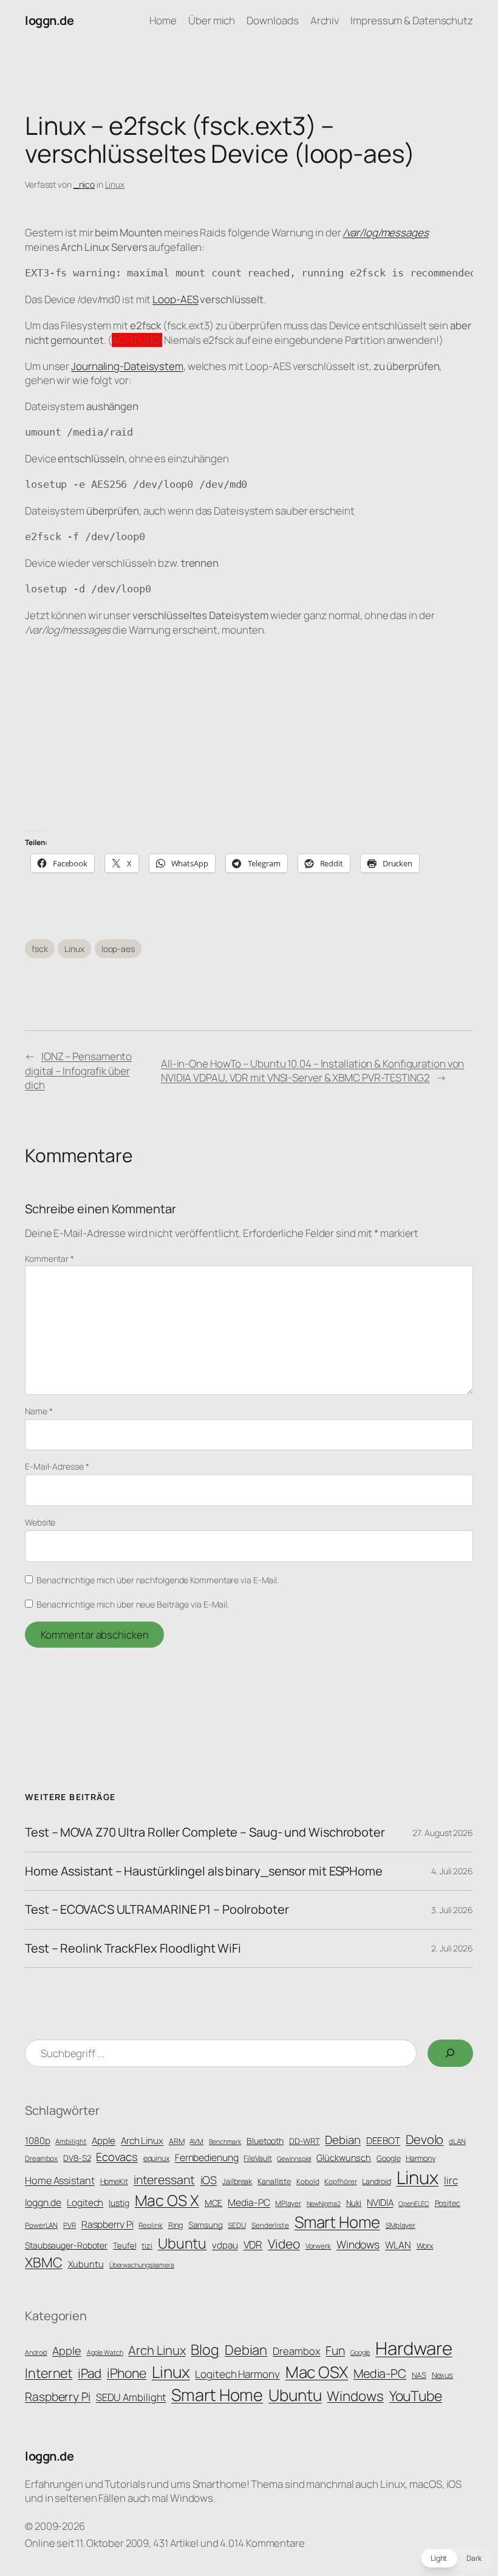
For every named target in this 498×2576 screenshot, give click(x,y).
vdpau (225, 2245)
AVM (196, 2142)
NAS (419, 2375)
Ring (176, 2225)
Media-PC (249, 2202)
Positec (448, 2203)
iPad (90, 2373)
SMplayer (401, 2225)
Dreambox (41, 2159)
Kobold (308, 2182)
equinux (156, 2158)
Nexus (443, 2375)
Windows (358, 2244)
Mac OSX (317, 2372)
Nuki (354, 2203)
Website (40, 1522)
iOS (209, 2180)
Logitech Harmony (237, 2374)
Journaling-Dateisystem (127, 366)
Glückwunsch (344, 2157)
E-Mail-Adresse (57, 1466)
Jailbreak (237, 2181)
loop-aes (118, 949)
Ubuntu (182, 2243)
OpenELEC (414, 2204)
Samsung (205, 2225)
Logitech (85, 2203)
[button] (456, 2558)
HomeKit (114, 2181)
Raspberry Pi (107, 2224)
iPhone (127, 2373)
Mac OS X (167, 2200)
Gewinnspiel (294, 2159)
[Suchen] (450, 2053)
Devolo (425, 2139)
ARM (177, 2141)
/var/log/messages (385, 232)
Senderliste (270, 2225)
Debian (343, 2140)
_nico (84, 184)
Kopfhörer (340, 2182)
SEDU (237, 2225)
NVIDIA (380, 2203)
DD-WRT (304, 2141)
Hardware (414, 2348)
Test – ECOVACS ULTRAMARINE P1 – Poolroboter (157, 1910)
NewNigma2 (324, 2204)
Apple (104, 2141)
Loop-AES (175, 299)
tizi (147, 2246)
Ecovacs (117, 2156)
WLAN (398, 2245)
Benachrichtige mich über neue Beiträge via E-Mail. (133, 1604)
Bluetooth (265, 2141)
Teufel (124, 2245)
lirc (451, 2180)
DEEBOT (383, 2141)
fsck (40, 949)
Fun (335, 2350)
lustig (119, 2203)
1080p (38, 2141)
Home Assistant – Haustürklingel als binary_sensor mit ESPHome (204, 1871)
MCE (214, 2203)
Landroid (376, 2181)
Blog (205, 2349)
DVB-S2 (77, 2158)
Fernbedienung (207, 2157)
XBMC (44, 2262)
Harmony (420, 2158)
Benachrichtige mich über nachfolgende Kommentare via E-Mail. (158, 1580)
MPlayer (288, 2204)
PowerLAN (41, 2225)
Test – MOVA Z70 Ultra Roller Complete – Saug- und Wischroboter (205, 1832)
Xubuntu (86, 2264)
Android (36, 2352)
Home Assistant (60, 2180)
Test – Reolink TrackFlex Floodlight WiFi (133, 1948)
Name (39, 1411)
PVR (70, 2225)
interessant (164, 2180)
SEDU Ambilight (131, 2397)
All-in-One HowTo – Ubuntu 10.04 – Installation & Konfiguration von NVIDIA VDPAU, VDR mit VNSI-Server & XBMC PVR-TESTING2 (312, 1071)
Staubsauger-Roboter (66, 2245)
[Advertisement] (249, 734)
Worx (425, 2246)
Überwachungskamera (142, 2265)
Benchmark (225, 2142)
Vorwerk (318, 2246)
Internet (49, 2373)
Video (284, 2244)
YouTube (416, 2396)
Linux (115, 184)
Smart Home (337, 2222)
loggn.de (49, 20)
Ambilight (71, 2142)
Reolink (150, 2225)
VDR (253, 2245)
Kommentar (49, 1259)
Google (388, 2158)
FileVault (258, 2158)
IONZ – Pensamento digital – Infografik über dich (78, 1071)
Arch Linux (142, 2141)
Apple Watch (105, 2352)
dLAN (457, 2142)
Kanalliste (274, 2181)
